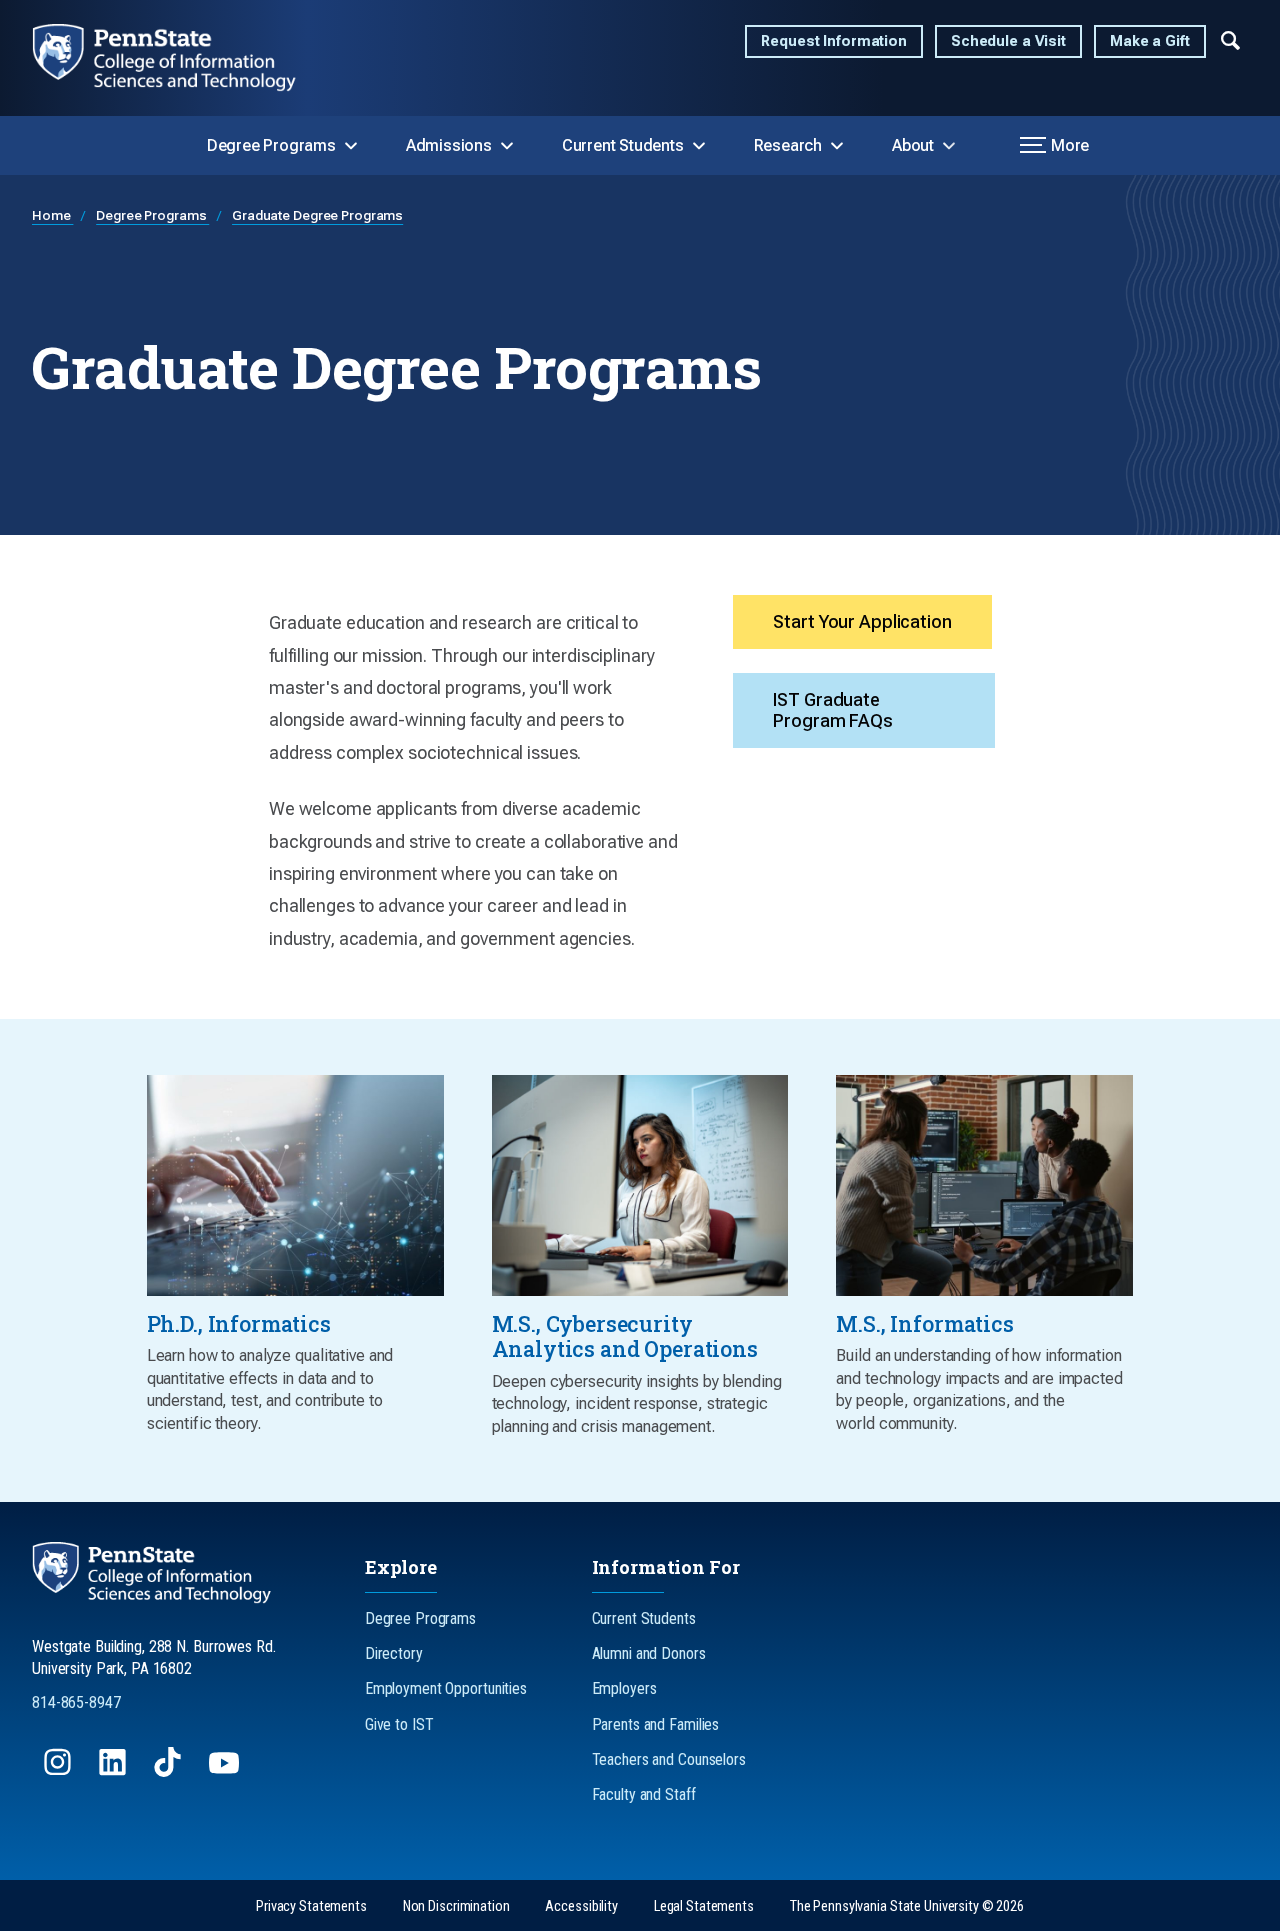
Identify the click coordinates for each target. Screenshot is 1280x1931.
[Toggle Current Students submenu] (699, 146)
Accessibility (581, 1906)
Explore (401, 1567)
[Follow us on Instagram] (59, 1771)
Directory (394, 1653)
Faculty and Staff (644, 1794)
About (913, 145)
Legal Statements (704, 1906)
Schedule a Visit (1008, 41)
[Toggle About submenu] (949, 146)
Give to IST (399, 1724)
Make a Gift (1150, 41)
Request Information (834, 41)
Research (788, 145)
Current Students (623, 145)
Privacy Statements (311, 1906)
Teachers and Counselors (669, 1759)
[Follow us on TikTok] (169, 1771)
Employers (624, 1688)
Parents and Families (656, 1724)
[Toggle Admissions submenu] (507, 146)
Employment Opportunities (446, 1688)
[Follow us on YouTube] (226, 1771)
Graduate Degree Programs (317, 215)
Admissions (449, 145)
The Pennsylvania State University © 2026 (907, 1906)
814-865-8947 (76, 1702)
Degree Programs (271, 145)
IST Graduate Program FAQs (833, 710)
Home (52, 215)
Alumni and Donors (649, 1653)
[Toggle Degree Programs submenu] (351, 146)
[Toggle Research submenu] (837, 146)
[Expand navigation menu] (1230, 39)
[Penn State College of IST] (180, 58)
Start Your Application (862, 621)
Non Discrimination (456, 1906)
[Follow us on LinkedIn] (114, 1771)
